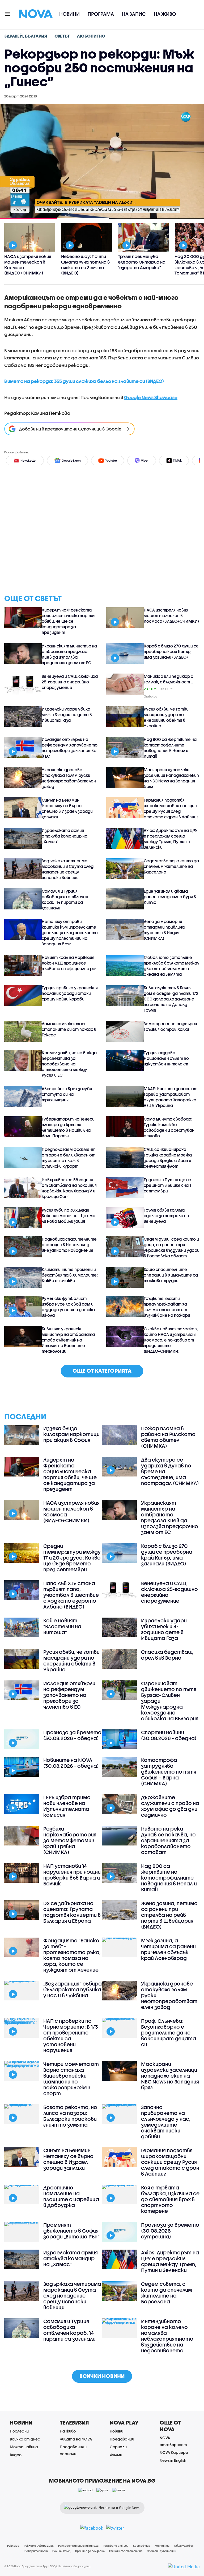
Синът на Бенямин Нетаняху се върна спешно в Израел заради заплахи (67, 808)
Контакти (162, 2546)
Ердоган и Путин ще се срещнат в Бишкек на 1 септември (167, 1185)
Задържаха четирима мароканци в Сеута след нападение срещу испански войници (68, 869)
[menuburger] (8, 13)
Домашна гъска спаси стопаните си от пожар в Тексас (69, 1029)
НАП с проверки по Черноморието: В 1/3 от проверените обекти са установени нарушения (71, 2036)
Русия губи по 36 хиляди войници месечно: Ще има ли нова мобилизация (69, 1216)
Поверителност (36, 2551)
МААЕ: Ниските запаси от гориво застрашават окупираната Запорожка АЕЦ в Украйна (171, 1097)
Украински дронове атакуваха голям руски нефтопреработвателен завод (69, 778)
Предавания (122, 2439)
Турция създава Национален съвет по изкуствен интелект (166, 1058)
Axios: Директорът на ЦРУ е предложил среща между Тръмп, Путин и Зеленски (171, 839)
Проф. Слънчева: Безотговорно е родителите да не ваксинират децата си (169, 2033)
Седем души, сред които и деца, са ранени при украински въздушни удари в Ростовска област (172, 1247)
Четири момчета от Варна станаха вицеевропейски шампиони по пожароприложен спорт (71, 2079)
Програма (101, 14)
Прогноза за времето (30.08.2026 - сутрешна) (170, 2231)
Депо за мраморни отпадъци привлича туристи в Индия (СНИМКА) (164, 930)
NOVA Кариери (174, 2452)
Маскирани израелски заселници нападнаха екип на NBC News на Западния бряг (171, 778)
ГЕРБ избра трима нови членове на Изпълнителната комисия (67, 1806)
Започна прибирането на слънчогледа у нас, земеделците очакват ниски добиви (166, 2122)
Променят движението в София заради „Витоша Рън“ (71, 2231)
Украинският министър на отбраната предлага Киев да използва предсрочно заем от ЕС (69, 654)
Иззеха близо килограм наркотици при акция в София (71, 1434)
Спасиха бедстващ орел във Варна (167, 1655)
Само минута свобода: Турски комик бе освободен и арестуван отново (169, 1127)
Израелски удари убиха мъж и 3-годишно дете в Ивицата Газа (67, 715)
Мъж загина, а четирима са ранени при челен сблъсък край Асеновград (168, 1949)
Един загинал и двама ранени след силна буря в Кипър (170, 897)
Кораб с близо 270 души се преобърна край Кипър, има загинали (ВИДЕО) (171, 651)
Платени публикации (161, 2551)
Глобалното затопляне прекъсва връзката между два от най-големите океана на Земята (172, 966)
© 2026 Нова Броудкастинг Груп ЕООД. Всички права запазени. (48, 2566)
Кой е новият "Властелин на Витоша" (62, 1626)
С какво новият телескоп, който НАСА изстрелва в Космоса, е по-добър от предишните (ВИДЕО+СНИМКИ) (171, 1340)
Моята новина (24, 2447)
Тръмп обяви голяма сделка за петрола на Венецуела (166, 1216)
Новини (69, 14)
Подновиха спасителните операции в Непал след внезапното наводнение (69, 1245)
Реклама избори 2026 (39, 2546)
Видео (16, 2455)
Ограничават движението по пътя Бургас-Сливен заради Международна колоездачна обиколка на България (170, 1701)
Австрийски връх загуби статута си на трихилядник (67, 1094)
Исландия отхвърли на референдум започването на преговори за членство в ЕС (70, 748)
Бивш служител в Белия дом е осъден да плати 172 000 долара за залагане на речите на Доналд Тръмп (171, 999)
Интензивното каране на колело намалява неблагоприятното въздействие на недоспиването (167, 2336)
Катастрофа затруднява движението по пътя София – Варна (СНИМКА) (169, 1772)
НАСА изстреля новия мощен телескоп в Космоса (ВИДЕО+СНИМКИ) (171, 616)
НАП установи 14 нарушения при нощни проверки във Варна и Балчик (72, 1875)
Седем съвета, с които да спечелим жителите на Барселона (171, 866)
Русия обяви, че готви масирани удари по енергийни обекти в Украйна (166, 717)
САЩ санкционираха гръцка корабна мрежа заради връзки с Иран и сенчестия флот (168, 1158)
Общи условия (184, 2546)
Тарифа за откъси (116, 2546)
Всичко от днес (25, 2439)
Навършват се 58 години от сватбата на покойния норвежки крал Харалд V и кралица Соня (69, 1188)
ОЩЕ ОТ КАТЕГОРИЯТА (102, 1371)
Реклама (13, 2546)
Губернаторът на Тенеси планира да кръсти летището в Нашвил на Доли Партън (68, 1127)
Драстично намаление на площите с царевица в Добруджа (71, 2196)
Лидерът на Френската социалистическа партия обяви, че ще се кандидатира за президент (69, 621)
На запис (134, 14)
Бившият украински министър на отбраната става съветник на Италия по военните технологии (68, 1340)
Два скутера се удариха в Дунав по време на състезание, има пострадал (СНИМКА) (170, 1471)
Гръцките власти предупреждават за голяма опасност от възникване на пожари (167, 1307)
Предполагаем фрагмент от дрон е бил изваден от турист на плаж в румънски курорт (69, 1158)
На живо (165, 14)
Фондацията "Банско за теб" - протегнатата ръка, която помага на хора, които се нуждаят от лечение (72, 1955)
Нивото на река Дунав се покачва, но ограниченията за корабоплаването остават (168, 1840)
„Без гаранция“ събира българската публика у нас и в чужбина (73, 1990)
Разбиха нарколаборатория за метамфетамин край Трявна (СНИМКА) (70, 1840)
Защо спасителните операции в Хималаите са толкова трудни (171, 1275)
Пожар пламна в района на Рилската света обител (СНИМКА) (168, 1437)
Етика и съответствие (126, 2551)
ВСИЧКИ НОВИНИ (102, 2376)
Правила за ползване (90, 2551)
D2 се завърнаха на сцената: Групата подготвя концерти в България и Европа (72, 1912)
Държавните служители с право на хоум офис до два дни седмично (170, 1806)
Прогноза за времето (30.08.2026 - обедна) (72, 1735)
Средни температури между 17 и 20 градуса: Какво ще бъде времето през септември (72, 1558)
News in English (173, 2460)
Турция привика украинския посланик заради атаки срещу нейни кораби (70, 993)
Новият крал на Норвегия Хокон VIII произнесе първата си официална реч (70, 963)
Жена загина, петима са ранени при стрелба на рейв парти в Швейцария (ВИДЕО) (169, 1915)
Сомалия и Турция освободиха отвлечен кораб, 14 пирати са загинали (65, 899)
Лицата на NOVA (76, 2439)
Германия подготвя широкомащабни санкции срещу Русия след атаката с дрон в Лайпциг (171, 808)
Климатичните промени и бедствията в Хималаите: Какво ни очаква (70, 1275)
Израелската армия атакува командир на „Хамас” (65, 836)
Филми (116, 2455)
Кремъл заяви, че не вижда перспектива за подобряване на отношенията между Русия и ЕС (69, 1064)
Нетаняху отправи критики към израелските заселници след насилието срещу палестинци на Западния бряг (70, 933)
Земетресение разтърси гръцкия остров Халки (170, 1026)
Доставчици (141, 2546)
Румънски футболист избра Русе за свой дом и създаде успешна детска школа (68, 1307)
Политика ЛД (61, 2551)
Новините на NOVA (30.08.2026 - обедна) (71, 1763)
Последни (19, 2431)
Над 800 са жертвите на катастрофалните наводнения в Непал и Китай (170, 748)
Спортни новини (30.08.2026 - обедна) (169, 1735)
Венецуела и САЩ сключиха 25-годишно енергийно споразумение (70, 682)
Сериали (118, 2447)
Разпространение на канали (78, 2546)
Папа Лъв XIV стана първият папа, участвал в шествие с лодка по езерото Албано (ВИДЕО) (71, 1595)
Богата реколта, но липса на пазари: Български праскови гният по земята (70, 2116)
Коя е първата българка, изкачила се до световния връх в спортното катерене (170, 2199)
